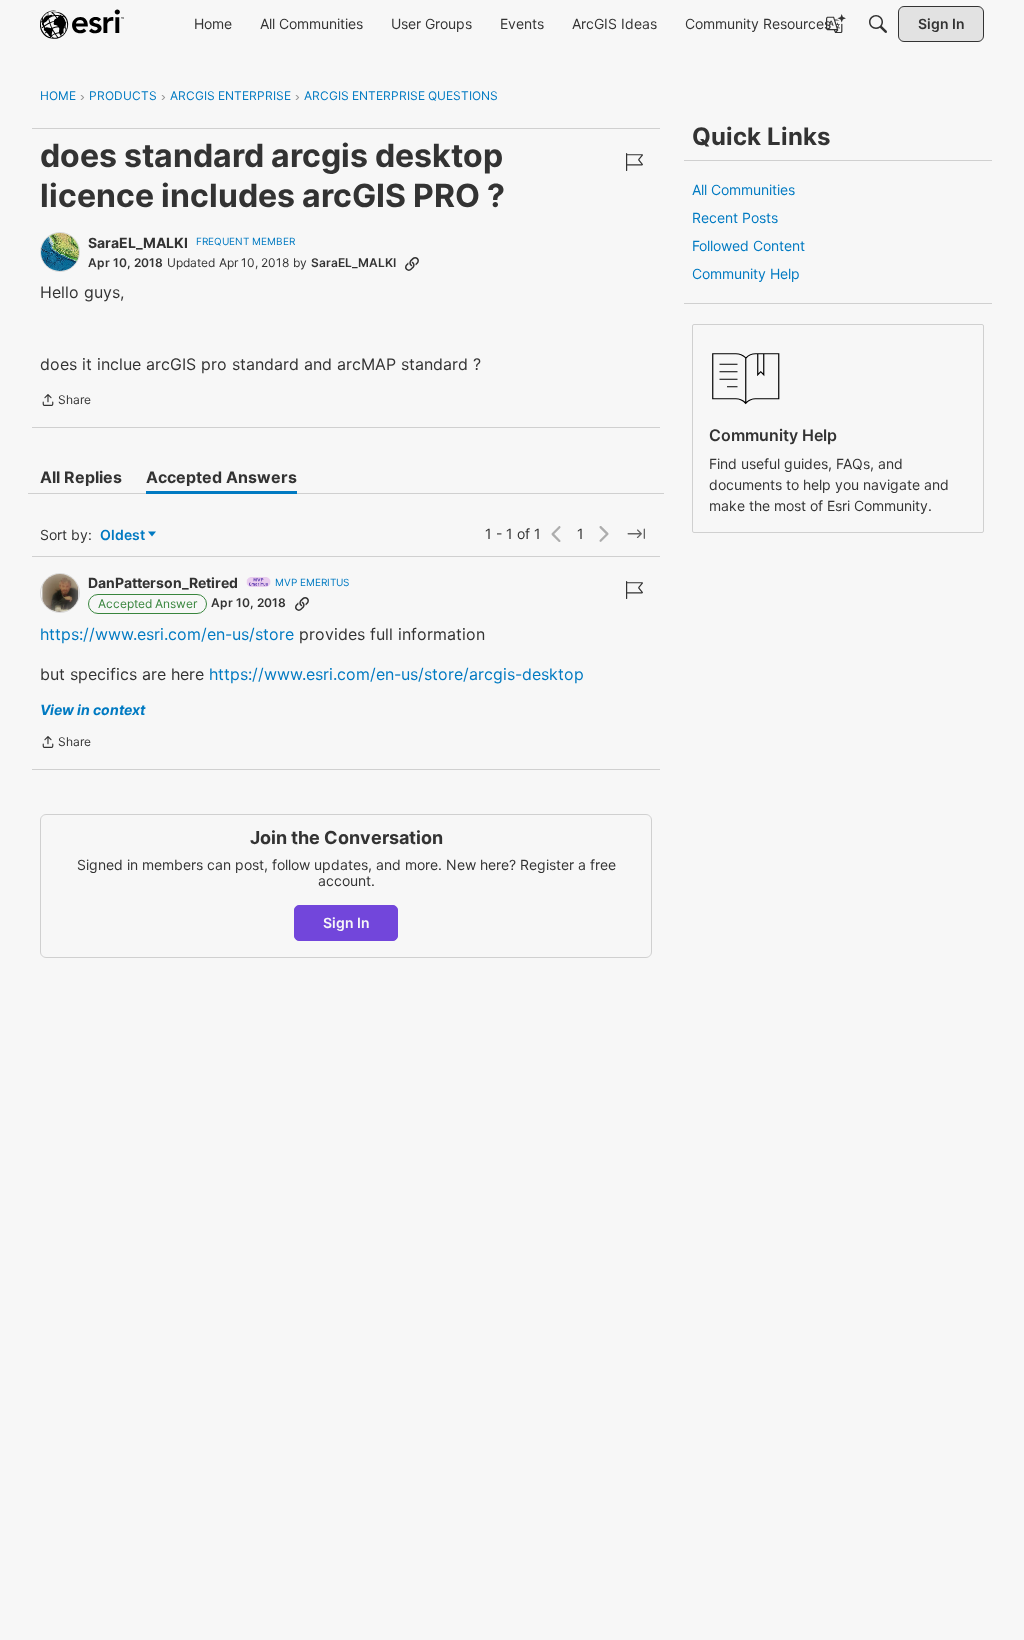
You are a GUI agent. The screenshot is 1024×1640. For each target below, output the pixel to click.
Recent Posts (735, 217)
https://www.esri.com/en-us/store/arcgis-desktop (396, 674)
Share (65, 402)
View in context (92, 709)
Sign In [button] (346, 922)
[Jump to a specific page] (636, 534)
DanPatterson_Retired (163, 582)
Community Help (746, 273)
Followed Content (748, 245)
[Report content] (634, 162)
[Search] (878, 24)
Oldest (124, 535)
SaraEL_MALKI (138, 242)
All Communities (743, 189)
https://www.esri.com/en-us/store (167, 634)
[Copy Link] (412, 263)
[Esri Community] (82, 24)
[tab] (81, 477)
